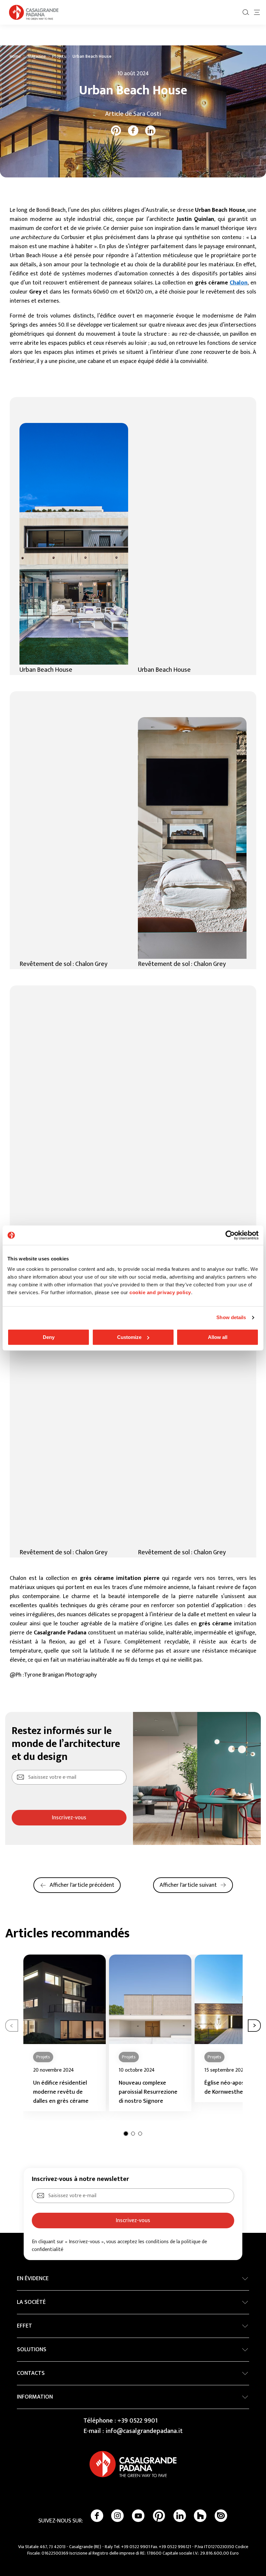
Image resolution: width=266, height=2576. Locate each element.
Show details (231, 1317)
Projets (59, 56)
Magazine (36, 56)
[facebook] (133, 131)
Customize (129, 1337)
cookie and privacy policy (160, 1292)
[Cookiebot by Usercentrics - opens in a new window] (230, 1235)
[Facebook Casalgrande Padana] (97, 2516)
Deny (49, 1337)
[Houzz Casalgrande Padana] (200, 2516)
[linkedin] (150, 131)
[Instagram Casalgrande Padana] (117, 2516)
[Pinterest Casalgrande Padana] (159, 2516)
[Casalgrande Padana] (34, 12)
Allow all (218, 1337)
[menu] (257, 12)
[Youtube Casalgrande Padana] (138, 2516)
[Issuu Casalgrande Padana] (221, 2516)
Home (15, 56)
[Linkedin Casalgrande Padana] (180, 2516)
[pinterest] (116, 131)
